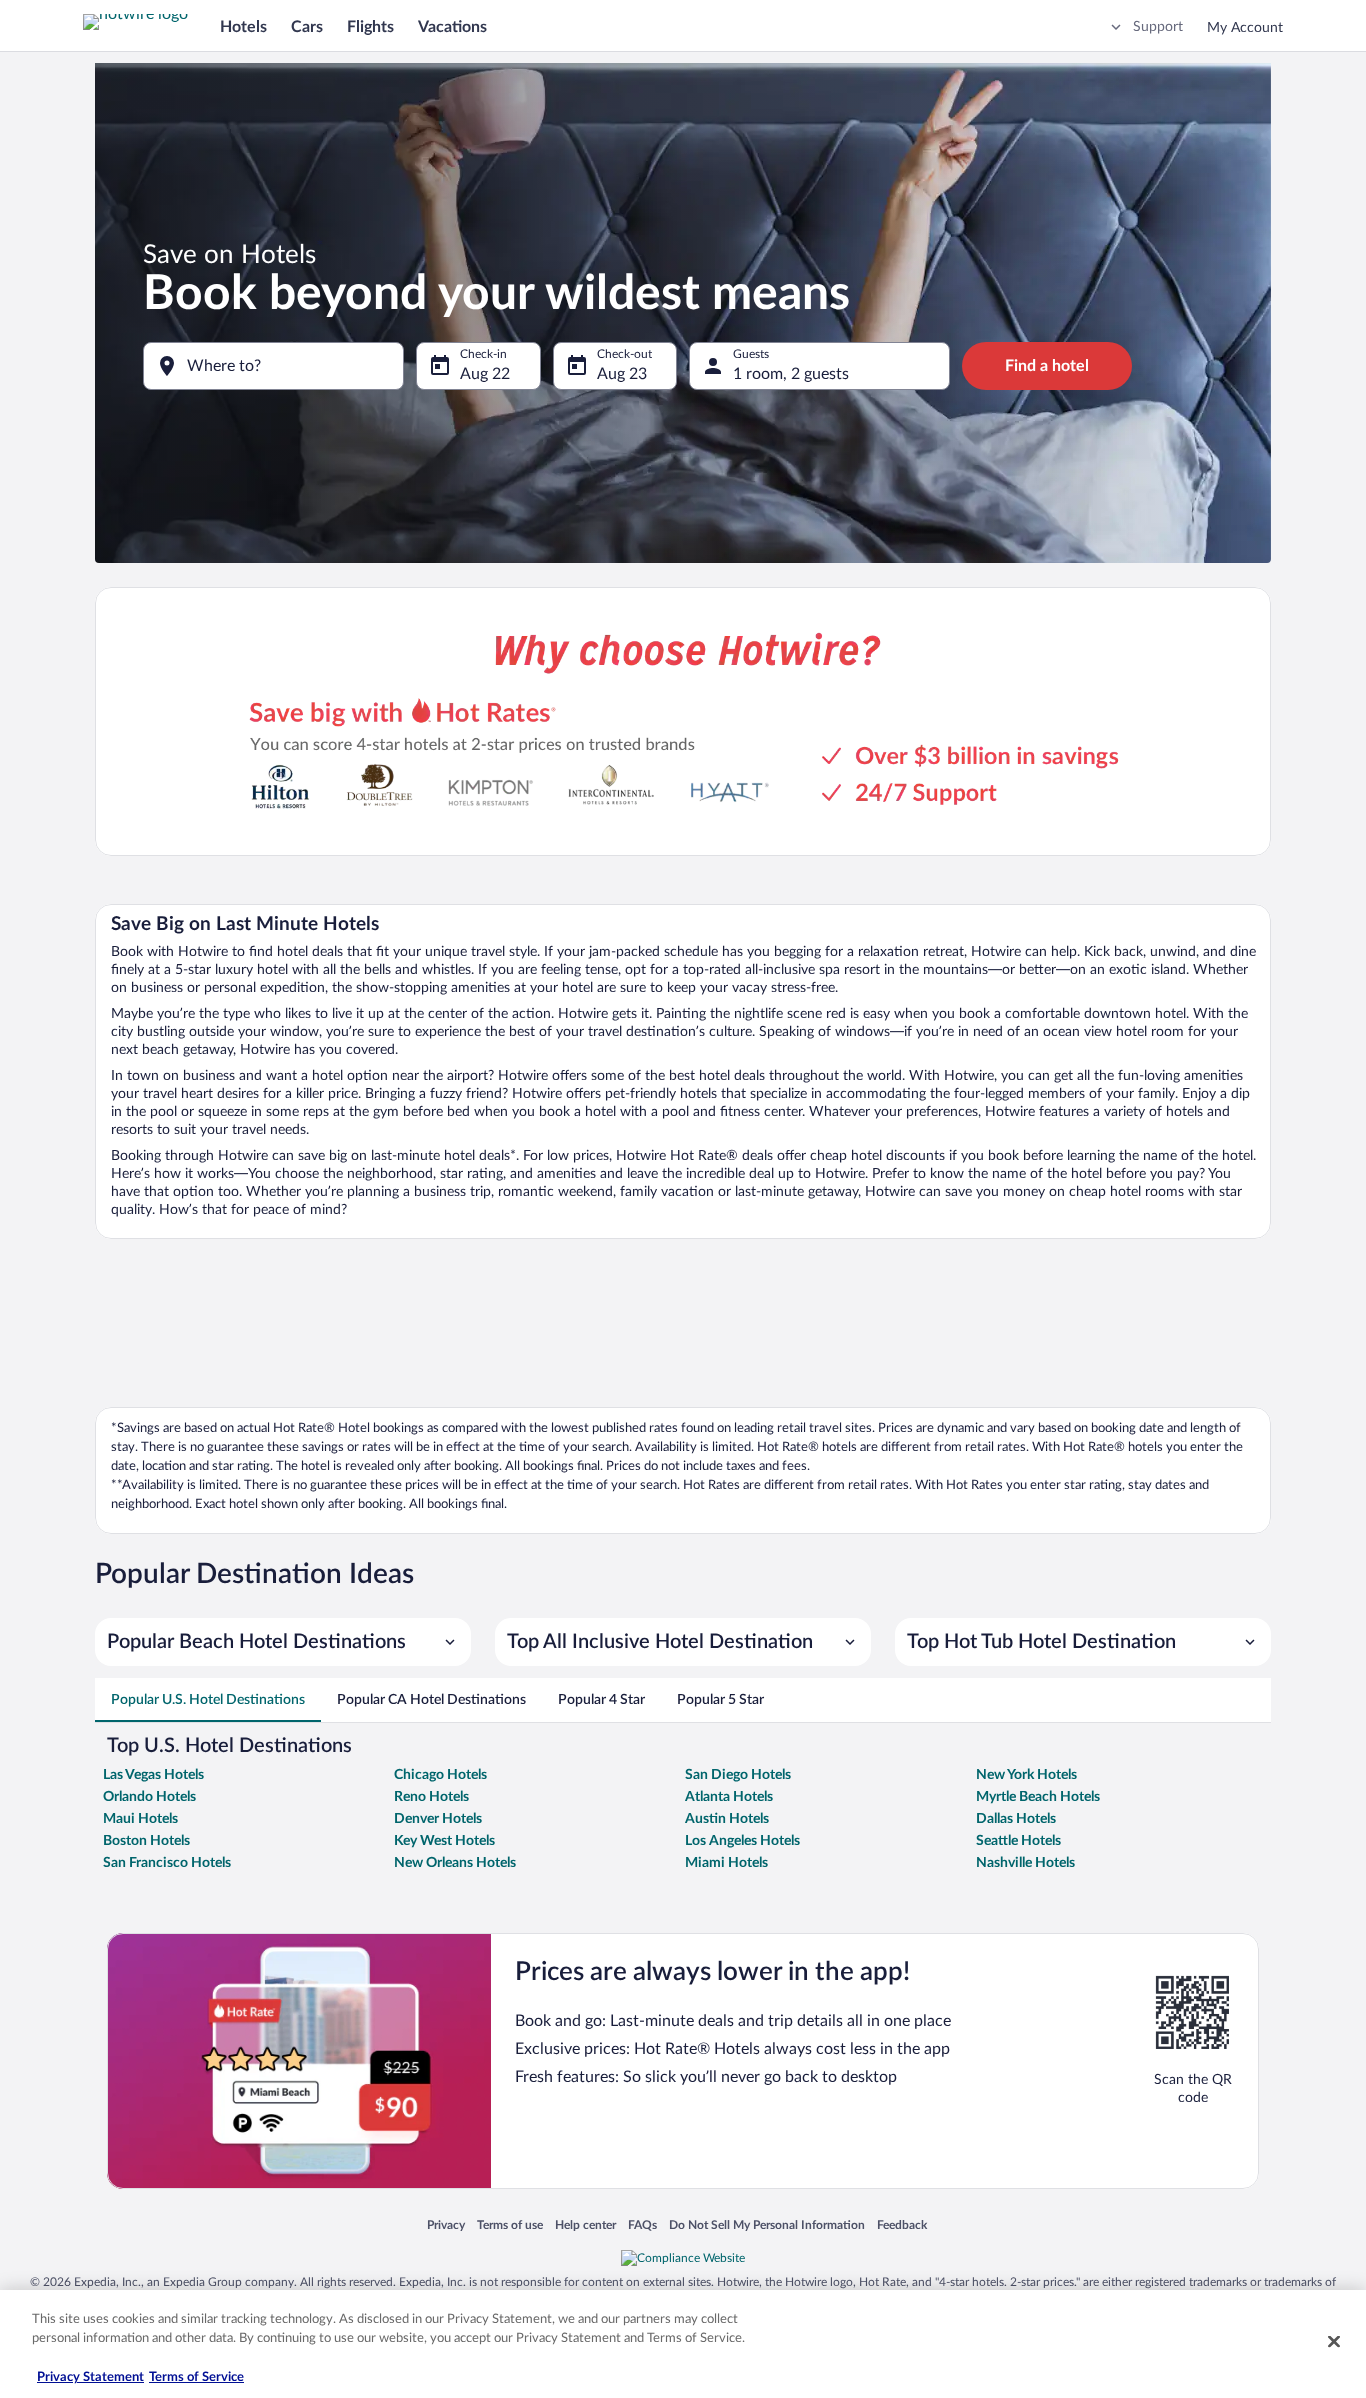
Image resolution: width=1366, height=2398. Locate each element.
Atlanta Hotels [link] (729, 1797)
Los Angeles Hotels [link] (742, 1841)
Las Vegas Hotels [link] (153, 1775)
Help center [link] (585, 2226)
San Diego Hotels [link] (738, 1775)
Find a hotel (1047, 366)
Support (1158, 27)
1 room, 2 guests (791, 374)
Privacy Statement (90, 2377)
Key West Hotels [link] (444, 1841)
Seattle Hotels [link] (1018, 1841)
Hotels (243, 27)
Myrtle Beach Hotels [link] (1038, 1797)
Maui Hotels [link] (140, 1819)
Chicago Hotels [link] (440, 1775)
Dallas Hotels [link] (1016, 1819)
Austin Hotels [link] (727, 1819)
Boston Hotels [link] (146, 1841)
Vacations (452, 27)
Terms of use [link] (510, 2226)
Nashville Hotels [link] (1025, 1863)
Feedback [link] (902, 2226)
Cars (307, 27)
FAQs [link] (642, 2226)
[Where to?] (273, 366)
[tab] (208, 1700)
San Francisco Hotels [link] (167, 1863)
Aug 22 (485, 374)
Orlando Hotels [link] (149, 1797)
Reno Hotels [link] (431, 1797)
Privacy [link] (446, 2226)
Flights (370, 27)
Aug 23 (622, 374)
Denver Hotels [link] (438, 1819)
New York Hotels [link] (1026, 1775)
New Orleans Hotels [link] (455, 1863)
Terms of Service (196, 2377)
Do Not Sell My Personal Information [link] (767, 2226)
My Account (1245, 28)
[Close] (1334, 2341)
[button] (283, 1642)
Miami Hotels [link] (726, 1863)
